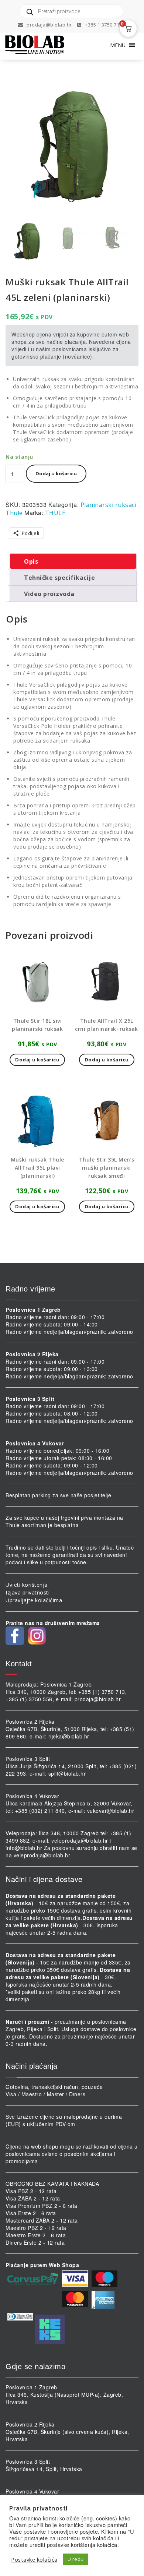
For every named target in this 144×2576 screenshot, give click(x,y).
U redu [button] (76, 2559)
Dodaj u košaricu (56, 473)
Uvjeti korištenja (27, 1585)
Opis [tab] (31, 561)
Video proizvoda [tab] (49, 594)
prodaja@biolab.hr (49, 25)
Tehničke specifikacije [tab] (59, 578)
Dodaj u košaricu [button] (37, 1060)
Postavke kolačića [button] (34, 2559)
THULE (55, 513)
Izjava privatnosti (28, 1592)
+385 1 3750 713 (103, 25)
